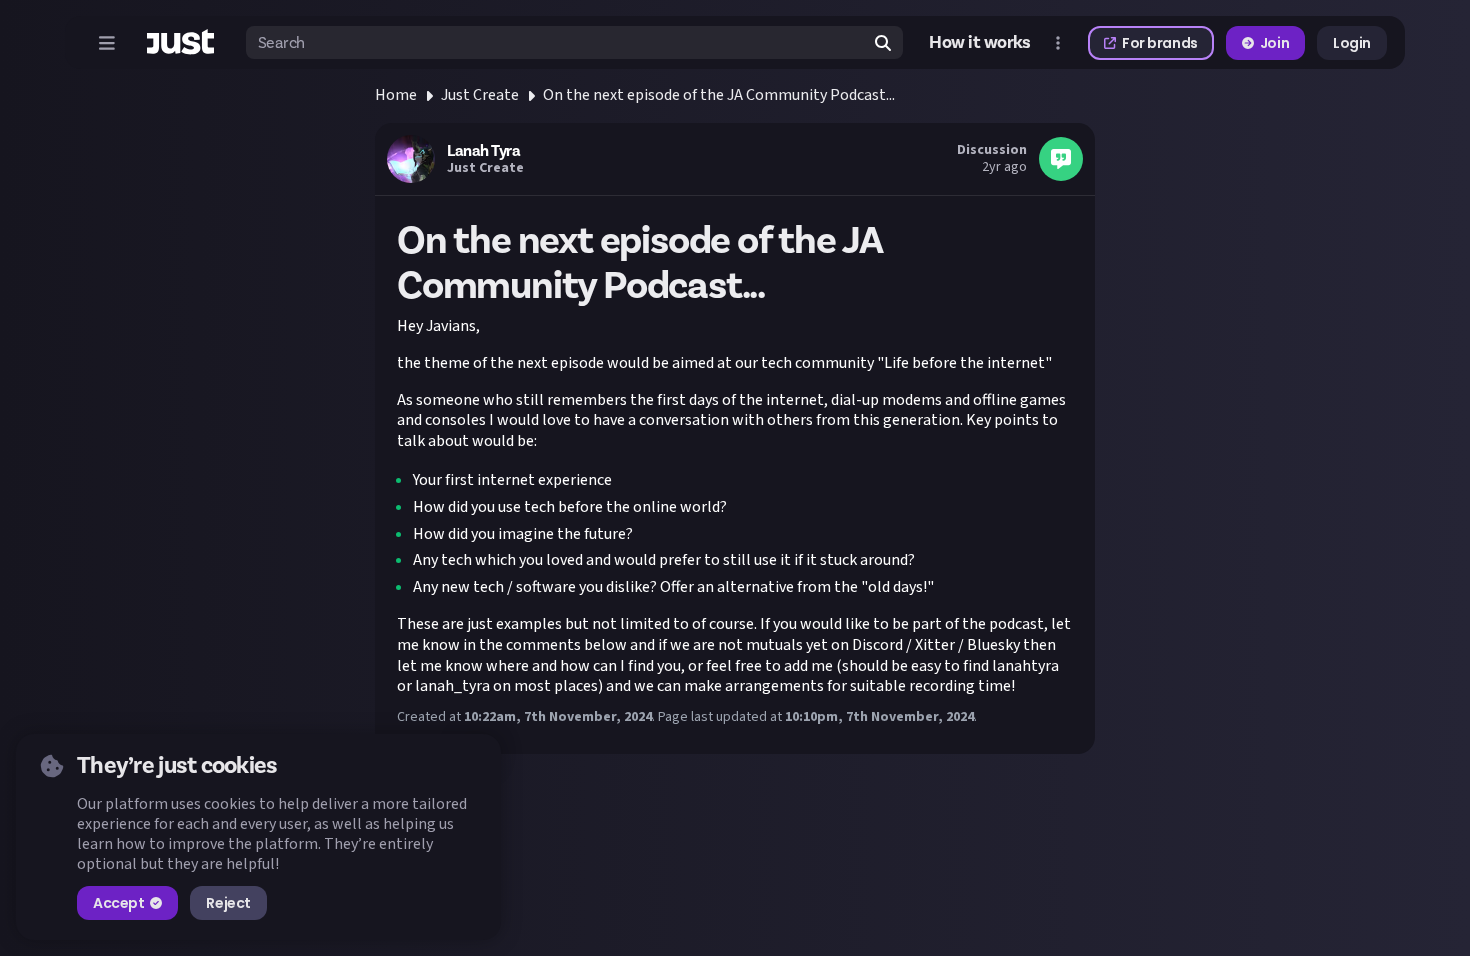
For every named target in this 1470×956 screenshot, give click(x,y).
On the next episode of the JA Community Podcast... (719, 95)
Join (1274, 43)
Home (396, 95)
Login (1352, 43)
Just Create (480, 95)
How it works (980, 43)
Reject (228, 903)
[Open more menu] (1058, 43)
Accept (118, 903)
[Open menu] (107, 43)
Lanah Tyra (483, 151)
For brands (1160, 43)
